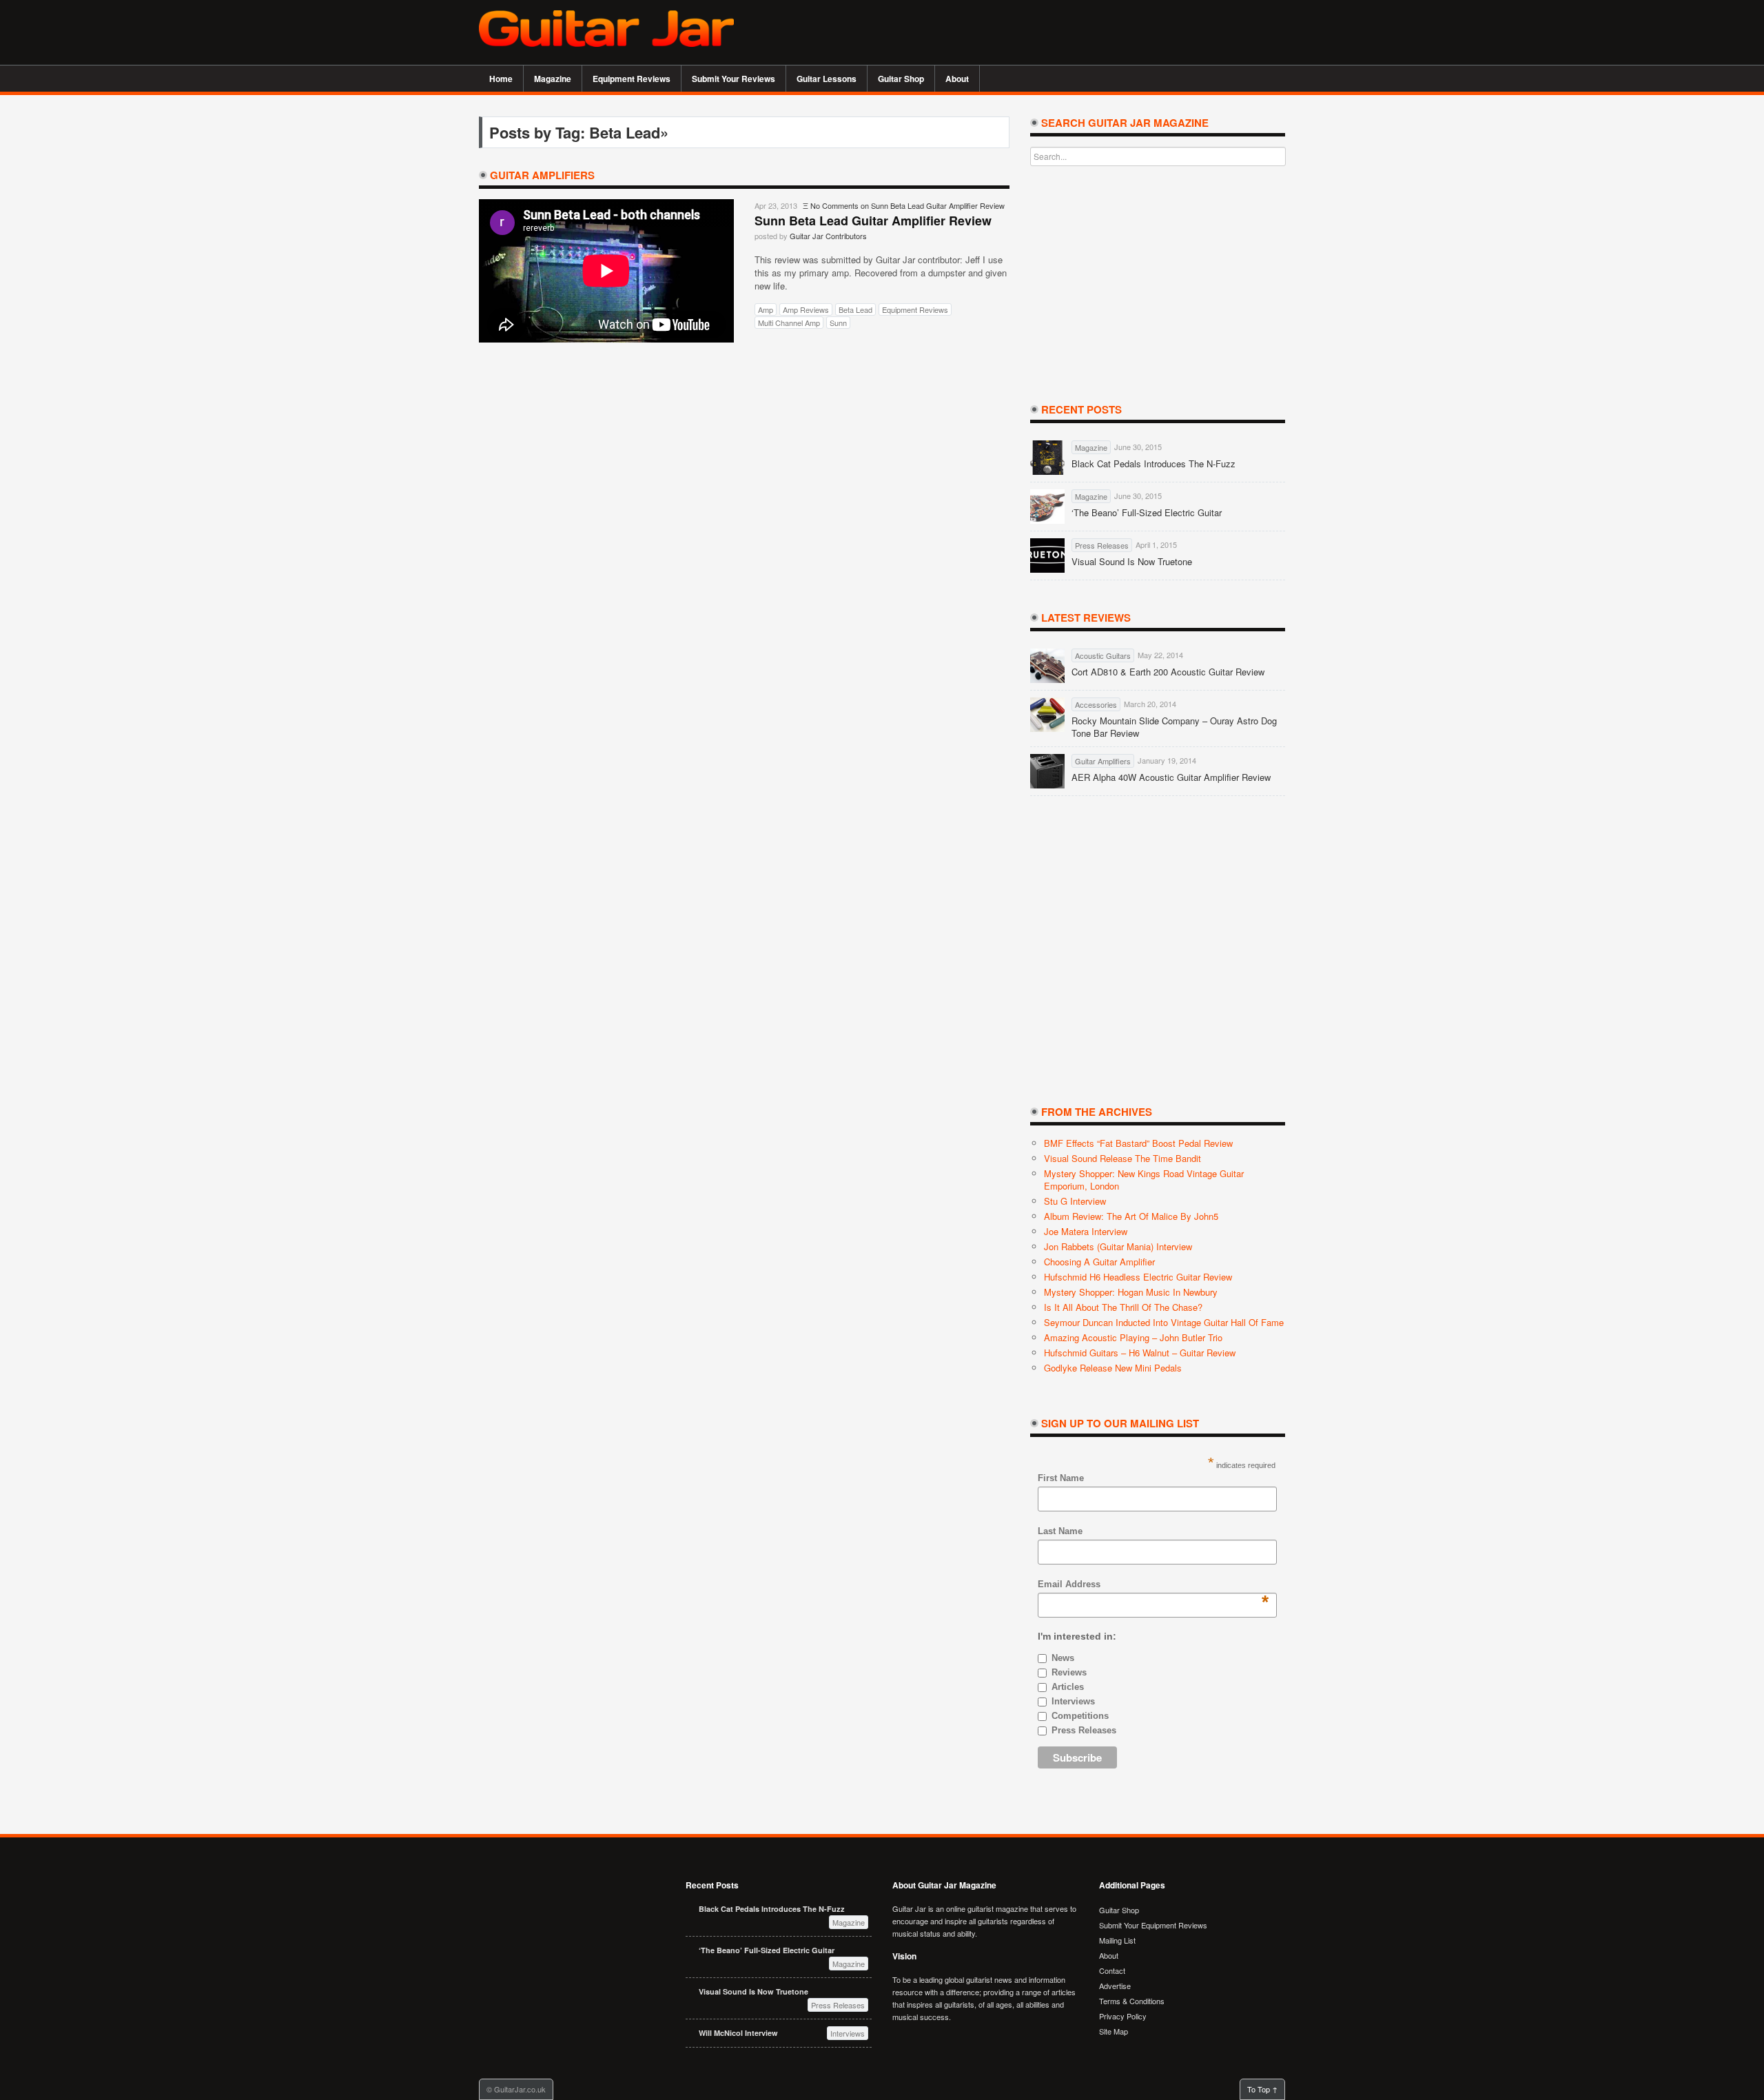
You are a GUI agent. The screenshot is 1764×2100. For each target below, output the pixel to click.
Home (501, 79)
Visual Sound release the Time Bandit (1122, 1158)
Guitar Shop (901, 79)
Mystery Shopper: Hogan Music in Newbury (1131, 1292)
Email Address (1069, 1585)
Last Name (1060, 1531)
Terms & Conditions (1132, 2001)
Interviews (1073, 1701)
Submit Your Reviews (734, 79)
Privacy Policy (1123, 2016)
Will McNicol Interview (738, 2033)
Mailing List (1117, 1940)
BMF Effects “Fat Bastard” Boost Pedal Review (1138, 1143)
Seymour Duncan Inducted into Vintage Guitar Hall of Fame (1164, 1322)
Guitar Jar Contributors (828, 236)
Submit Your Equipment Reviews (1153, 1925)
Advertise (1115, 1986)
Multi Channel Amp (789, 323)
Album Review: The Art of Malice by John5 (1131, 1216)
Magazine (547, 79)
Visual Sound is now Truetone (1132, 562)
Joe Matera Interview (1086, 1231)
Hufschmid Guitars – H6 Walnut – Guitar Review (1140, 1353)
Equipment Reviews (626, 79)
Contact (1112, 1970)
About (952, 79)
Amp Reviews (806, 309)
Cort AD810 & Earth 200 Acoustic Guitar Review (1168, 672)
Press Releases (1084, 1730)
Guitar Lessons (821, 79)
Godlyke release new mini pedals (1113, 1368)
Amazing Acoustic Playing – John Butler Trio (1133, 1337)
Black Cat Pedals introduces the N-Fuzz (1153, 464)
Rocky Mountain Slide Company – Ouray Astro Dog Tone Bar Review (1174, 727)
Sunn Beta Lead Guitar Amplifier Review (873, 221)
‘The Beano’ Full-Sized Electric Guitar (1147, 513)
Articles (1068, 1687)
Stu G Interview (1075, 1201)
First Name (1061, 1478)
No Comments (907, 205)
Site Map (1114, 2031)
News (1063, 1658)
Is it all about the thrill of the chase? (1123, 1307)
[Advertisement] (1124, 31)
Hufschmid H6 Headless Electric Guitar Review (1138, 1277)
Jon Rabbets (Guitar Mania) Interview (1118, 1246)
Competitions (1080, 1716)
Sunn (838, 323)
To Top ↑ (1262, 2089)
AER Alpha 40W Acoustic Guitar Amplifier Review (1171, 777)
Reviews (1069, 1672)
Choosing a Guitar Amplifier (1099, 1262)
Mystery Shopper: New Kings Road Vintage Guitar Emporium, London (1144, 1180)
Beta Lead (855, 309)
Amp (766, 309)
